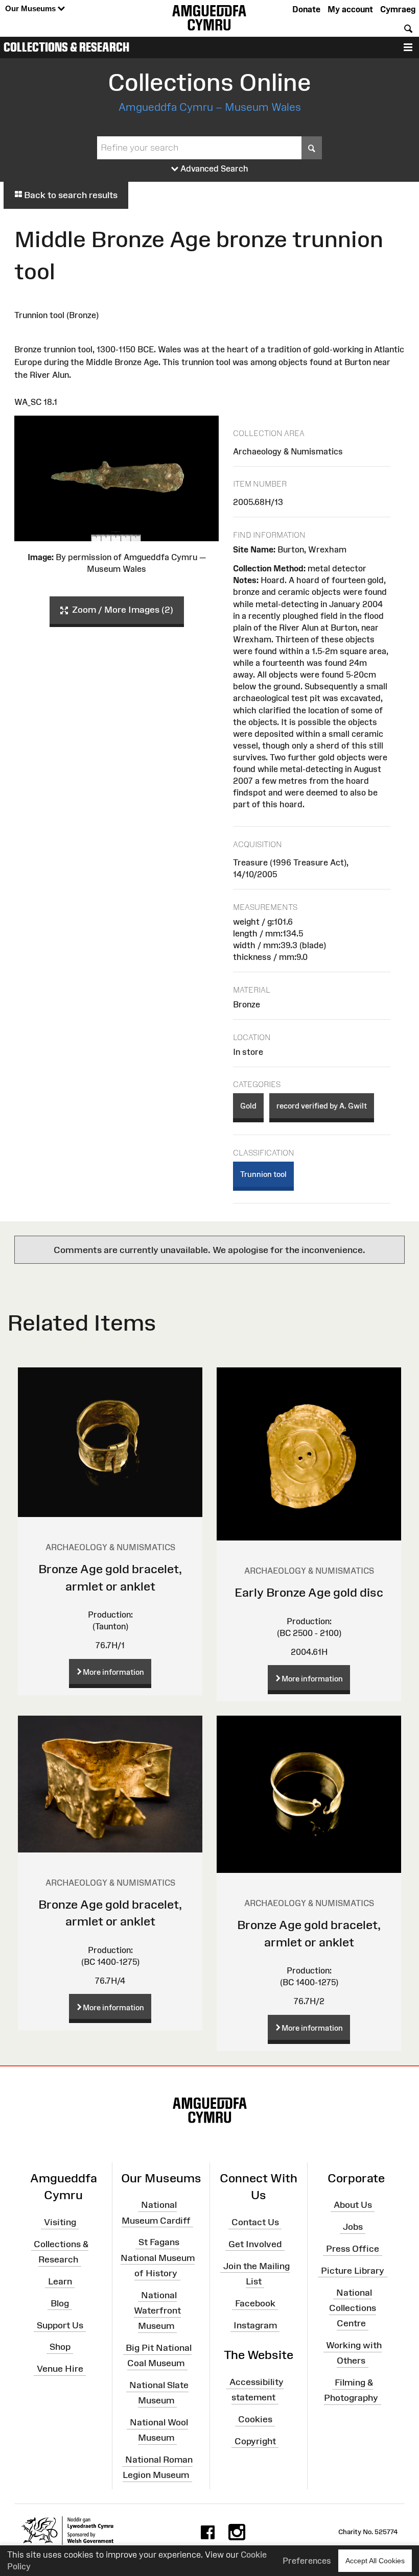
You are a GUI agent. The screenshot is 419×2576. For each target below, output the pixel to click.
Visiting (60, 2222)
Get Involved (255, 2244)
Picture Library (353, 2271)
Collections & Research (66, 47)
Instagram (255, 2325)
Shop (60, 2347)
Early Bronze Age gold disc (309, 1592)
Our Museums (31, 8)
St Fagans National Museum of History (158, 2257)
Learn (60, 2281)
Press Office (353, 2249)
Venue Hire (60, 2369)
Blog (60, 2303)
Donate (306, 9)
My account (350, 9)
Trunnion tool (263, 1174)
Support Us (60, 2325)
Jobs (353, 2227)
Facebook (255, 2303)
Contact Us (255, 2222)
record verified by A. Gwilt (322, 1106)
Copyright (255, 2441)
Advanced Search (213, 168)
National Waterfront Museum (157, 2310)
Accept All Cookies (375, 2561)
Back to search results (70, 195)
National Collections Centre (353, 2307)
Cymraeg (398, 9)
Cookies (255, 2419)
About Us (353, 2205)
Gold (248, 1106)
